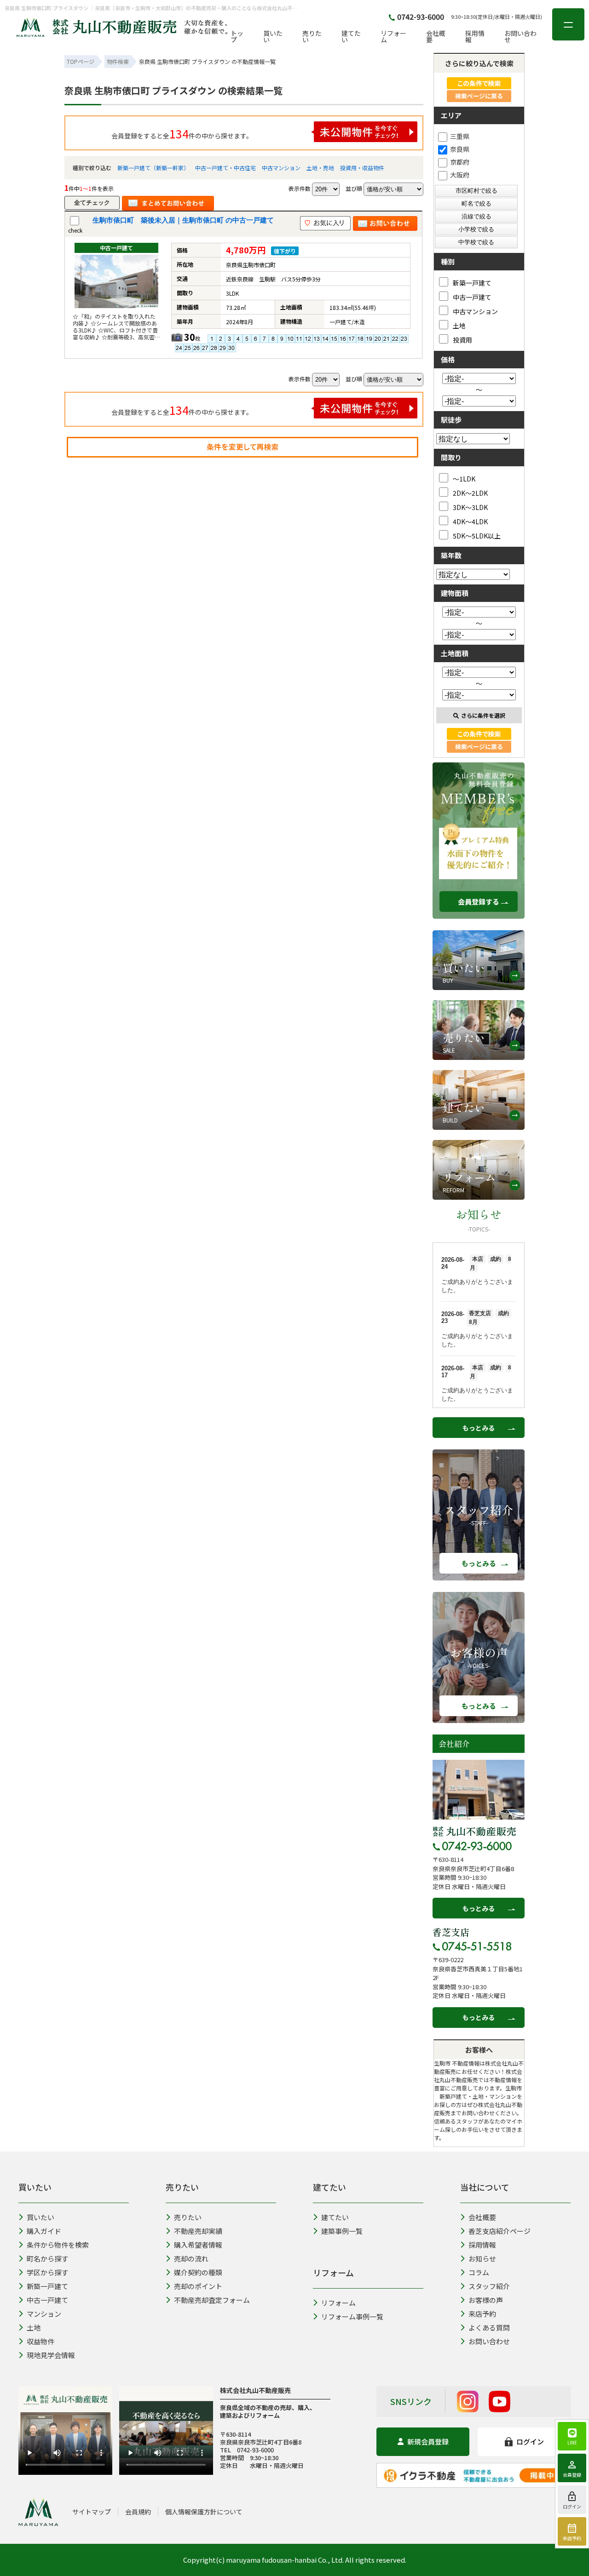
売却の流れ (191, 2258)
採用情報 (475, 36)
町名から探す (47, 2258)
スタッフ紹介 (489, 2286)
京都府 (460, 162)
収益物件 (40, 2341)
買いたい (273, 36)
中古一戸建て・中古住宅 (225, 168)
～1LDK (464, 478)
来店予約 (482, 2314)
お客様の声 (486, 2300)
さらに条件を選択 (483, 715)
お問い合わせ (520, 36)
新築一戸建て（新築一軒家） (153, 168)
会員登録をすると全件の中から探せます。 (182, 133)
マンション (44, 2314)
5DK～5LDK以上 (477, 535)
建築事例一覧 (342, 2231)
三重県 (460, 136)
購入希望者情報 (198, 2245)
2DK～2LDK (470, 493)
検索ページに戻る (479, 96)
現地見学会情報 (51, 2355)
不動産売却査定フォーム (212, 2300)
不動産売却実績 (198, 2231)
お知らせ (482, 2258)
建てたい (351, 36)
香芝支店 (451, 1932)
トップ (237, 36)
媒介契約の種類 (198, 2272)
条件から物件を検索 (58, 2245)
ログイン (530, 2441)
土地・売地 (320, 168)
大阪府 (460, 175)
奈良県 (460, 149)
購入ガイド (44, 2231)
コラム (479, 2272)
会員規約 (138, 2512)
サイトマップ (92, 2512)
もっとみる (479, 1428)
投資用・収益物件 (362, 168)
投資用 (462, 340)
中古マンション (281, 168)
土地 (459, 325)
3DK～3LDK (470, 507)
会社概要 (436, 36)
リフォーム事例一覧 (352, 2316)
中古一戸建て (472, 297)
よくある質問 (489, 2327)
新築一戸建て (472, 283)
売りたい (312, 36)
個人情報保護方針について (204, 2512)
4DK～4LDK (470, 521)
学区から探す (47, 2272)
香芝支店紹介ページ (499, 2231)
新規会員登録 (428, 2441)
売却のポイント (198, 2286)
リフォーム (393, 36)
